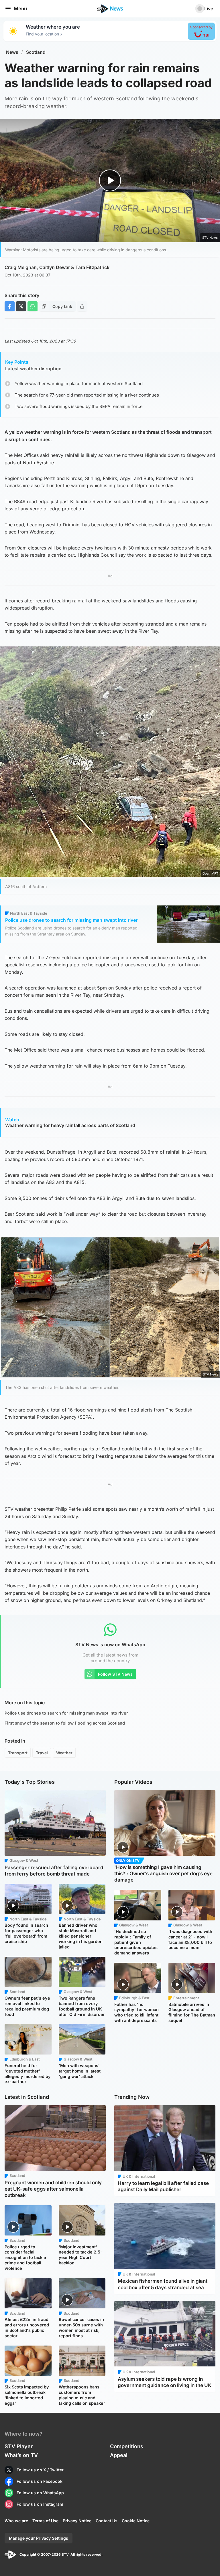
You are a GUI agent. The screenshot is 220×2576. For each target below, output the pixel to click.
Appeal (119, 2455)
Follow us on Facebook (40, 2481)
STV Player (19, 2446)
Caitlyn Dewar (55, 267)
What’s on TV (21, 2455)
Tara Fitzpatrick (92, 267)
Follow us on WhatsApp (40, 2493)
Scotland (36, 52)
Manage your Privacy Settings (39, 2538)
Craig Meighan (21, 267)
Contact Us (107, 2521)
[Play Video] (110, 181)
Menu (20, 9)
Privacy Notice (77, 2521)
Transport (18, 1753)
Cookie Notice (136, 2521)
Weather (64, 1753)
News (12, 52)
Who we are (16, 2521)
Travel (42, 1753)
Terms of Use (45, 2521)
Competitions (127, 2446)
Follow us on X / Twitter (40, 2470)
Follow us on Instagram (40, 2504)
